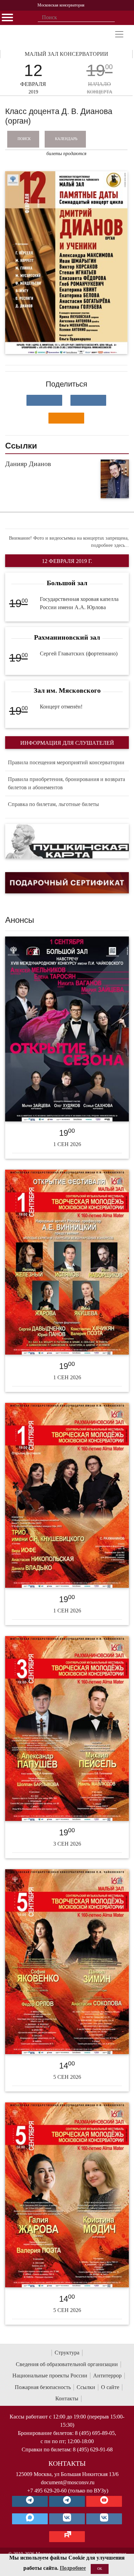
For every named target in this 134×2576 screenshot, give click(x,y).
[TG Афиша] (67, 2501)
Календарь (66, 139)
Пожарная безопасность (43, 2387)
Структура (67, 2353)
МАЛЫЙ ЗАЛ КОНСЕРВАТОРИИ (66, 54)
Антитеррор (107, 2376)
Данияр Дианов (28, 464)
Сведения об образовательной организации (67, 2364)
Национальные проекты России (50, 2376)
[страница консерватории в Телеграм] (30, 2501)
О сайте (110, 2387)
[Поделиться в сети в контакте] (44, 400)
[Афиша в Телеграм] (67, 2537)
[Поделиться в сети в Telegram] (88, 400)
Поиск (24, 139)
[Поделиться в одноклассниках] (66, 418)
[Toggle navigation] (119, 34)
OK (100, 2569)
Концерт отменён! (61, 707)
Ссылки (86, 2387)
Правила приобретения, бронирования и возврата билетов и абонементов (66, 783)
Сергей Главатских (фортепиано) (79, 654)
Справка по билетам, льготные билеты (53, 804)
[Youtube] (104, 2501)
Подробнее (73, 2568)
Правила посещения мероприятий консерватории (66, 762)
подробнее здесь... (110, 545)
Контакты (67, 2398)
